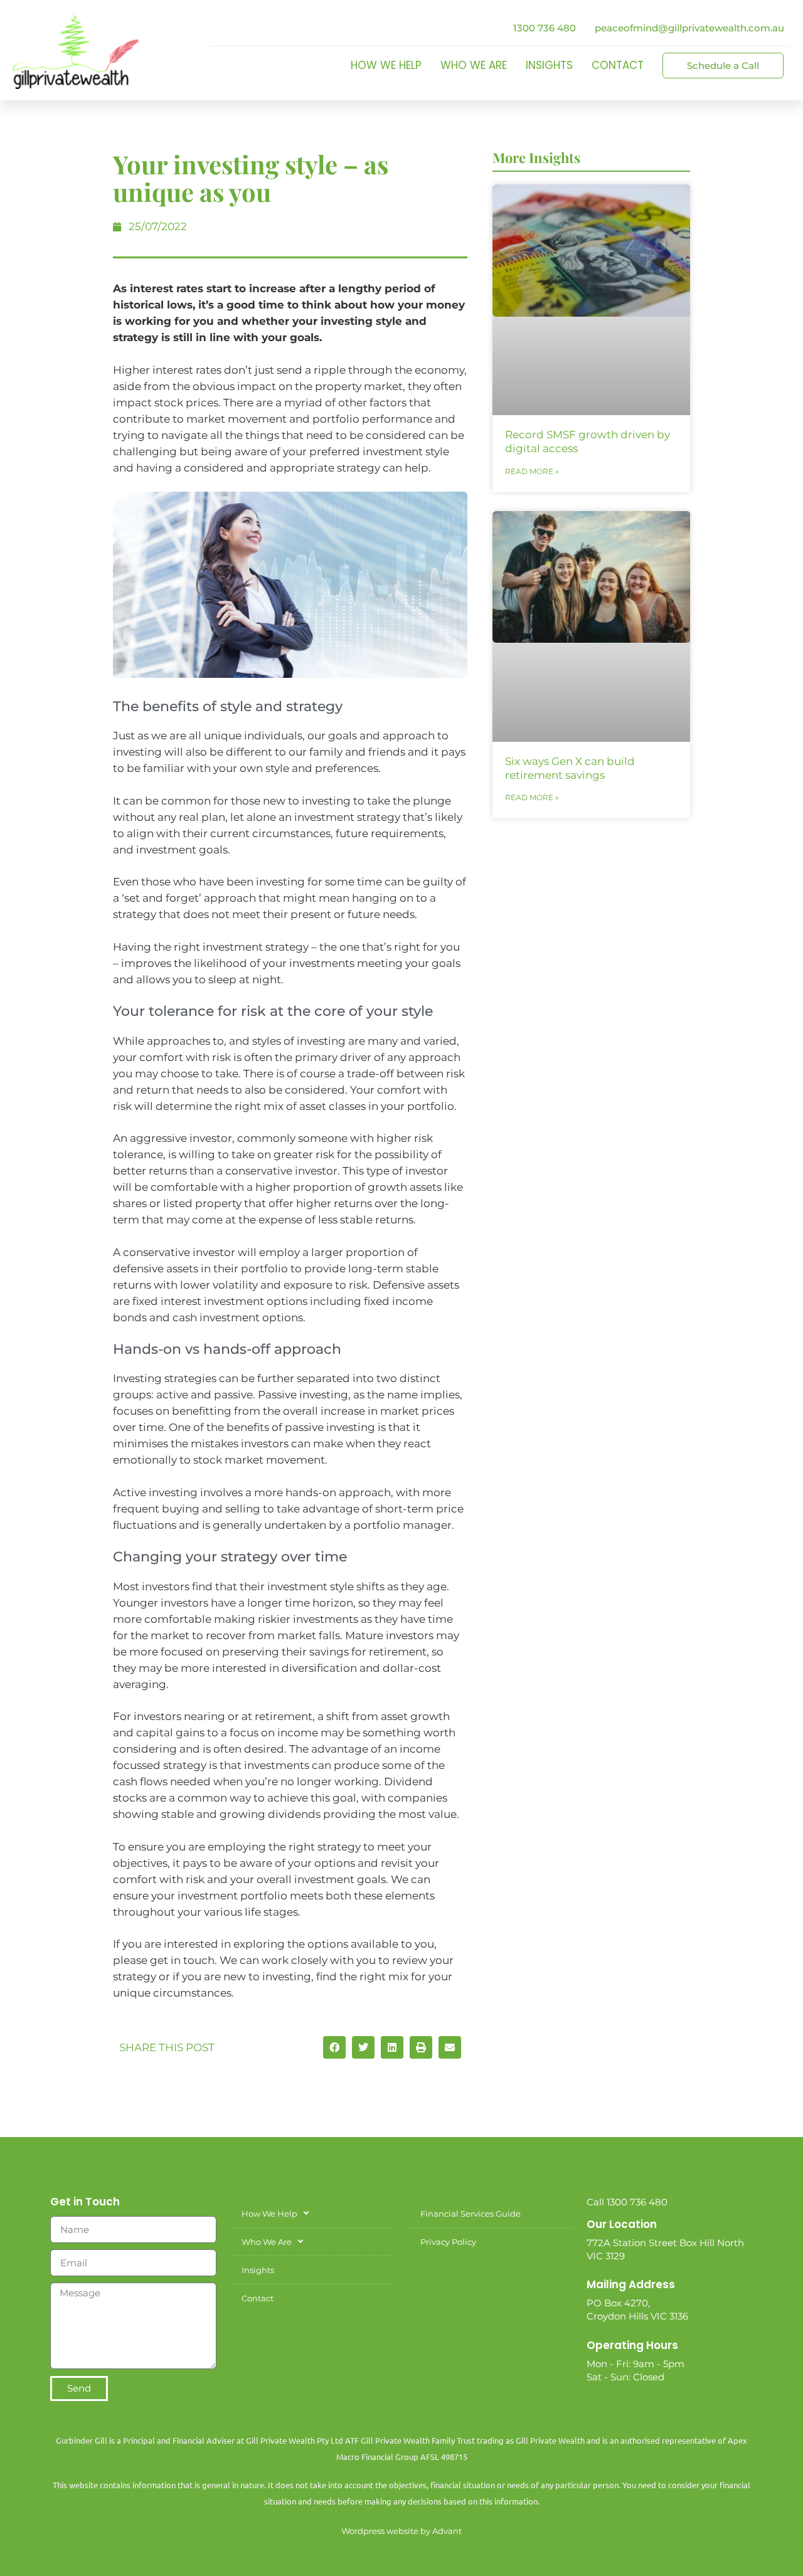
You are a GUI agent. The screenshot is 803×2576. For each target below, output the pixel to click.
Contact (618, 65)
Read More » (532, 471)
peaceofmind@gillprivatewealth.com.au (689, 28)
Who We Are (474, 65)
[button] (334, 2047)
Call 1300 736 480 (627, 2202)
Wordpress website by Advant (401, 2531)
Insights (549, 65)
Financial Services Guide (471, 2214)
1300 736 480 (545, 28)
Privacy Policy (448, 2242)
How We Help (386, 65)
